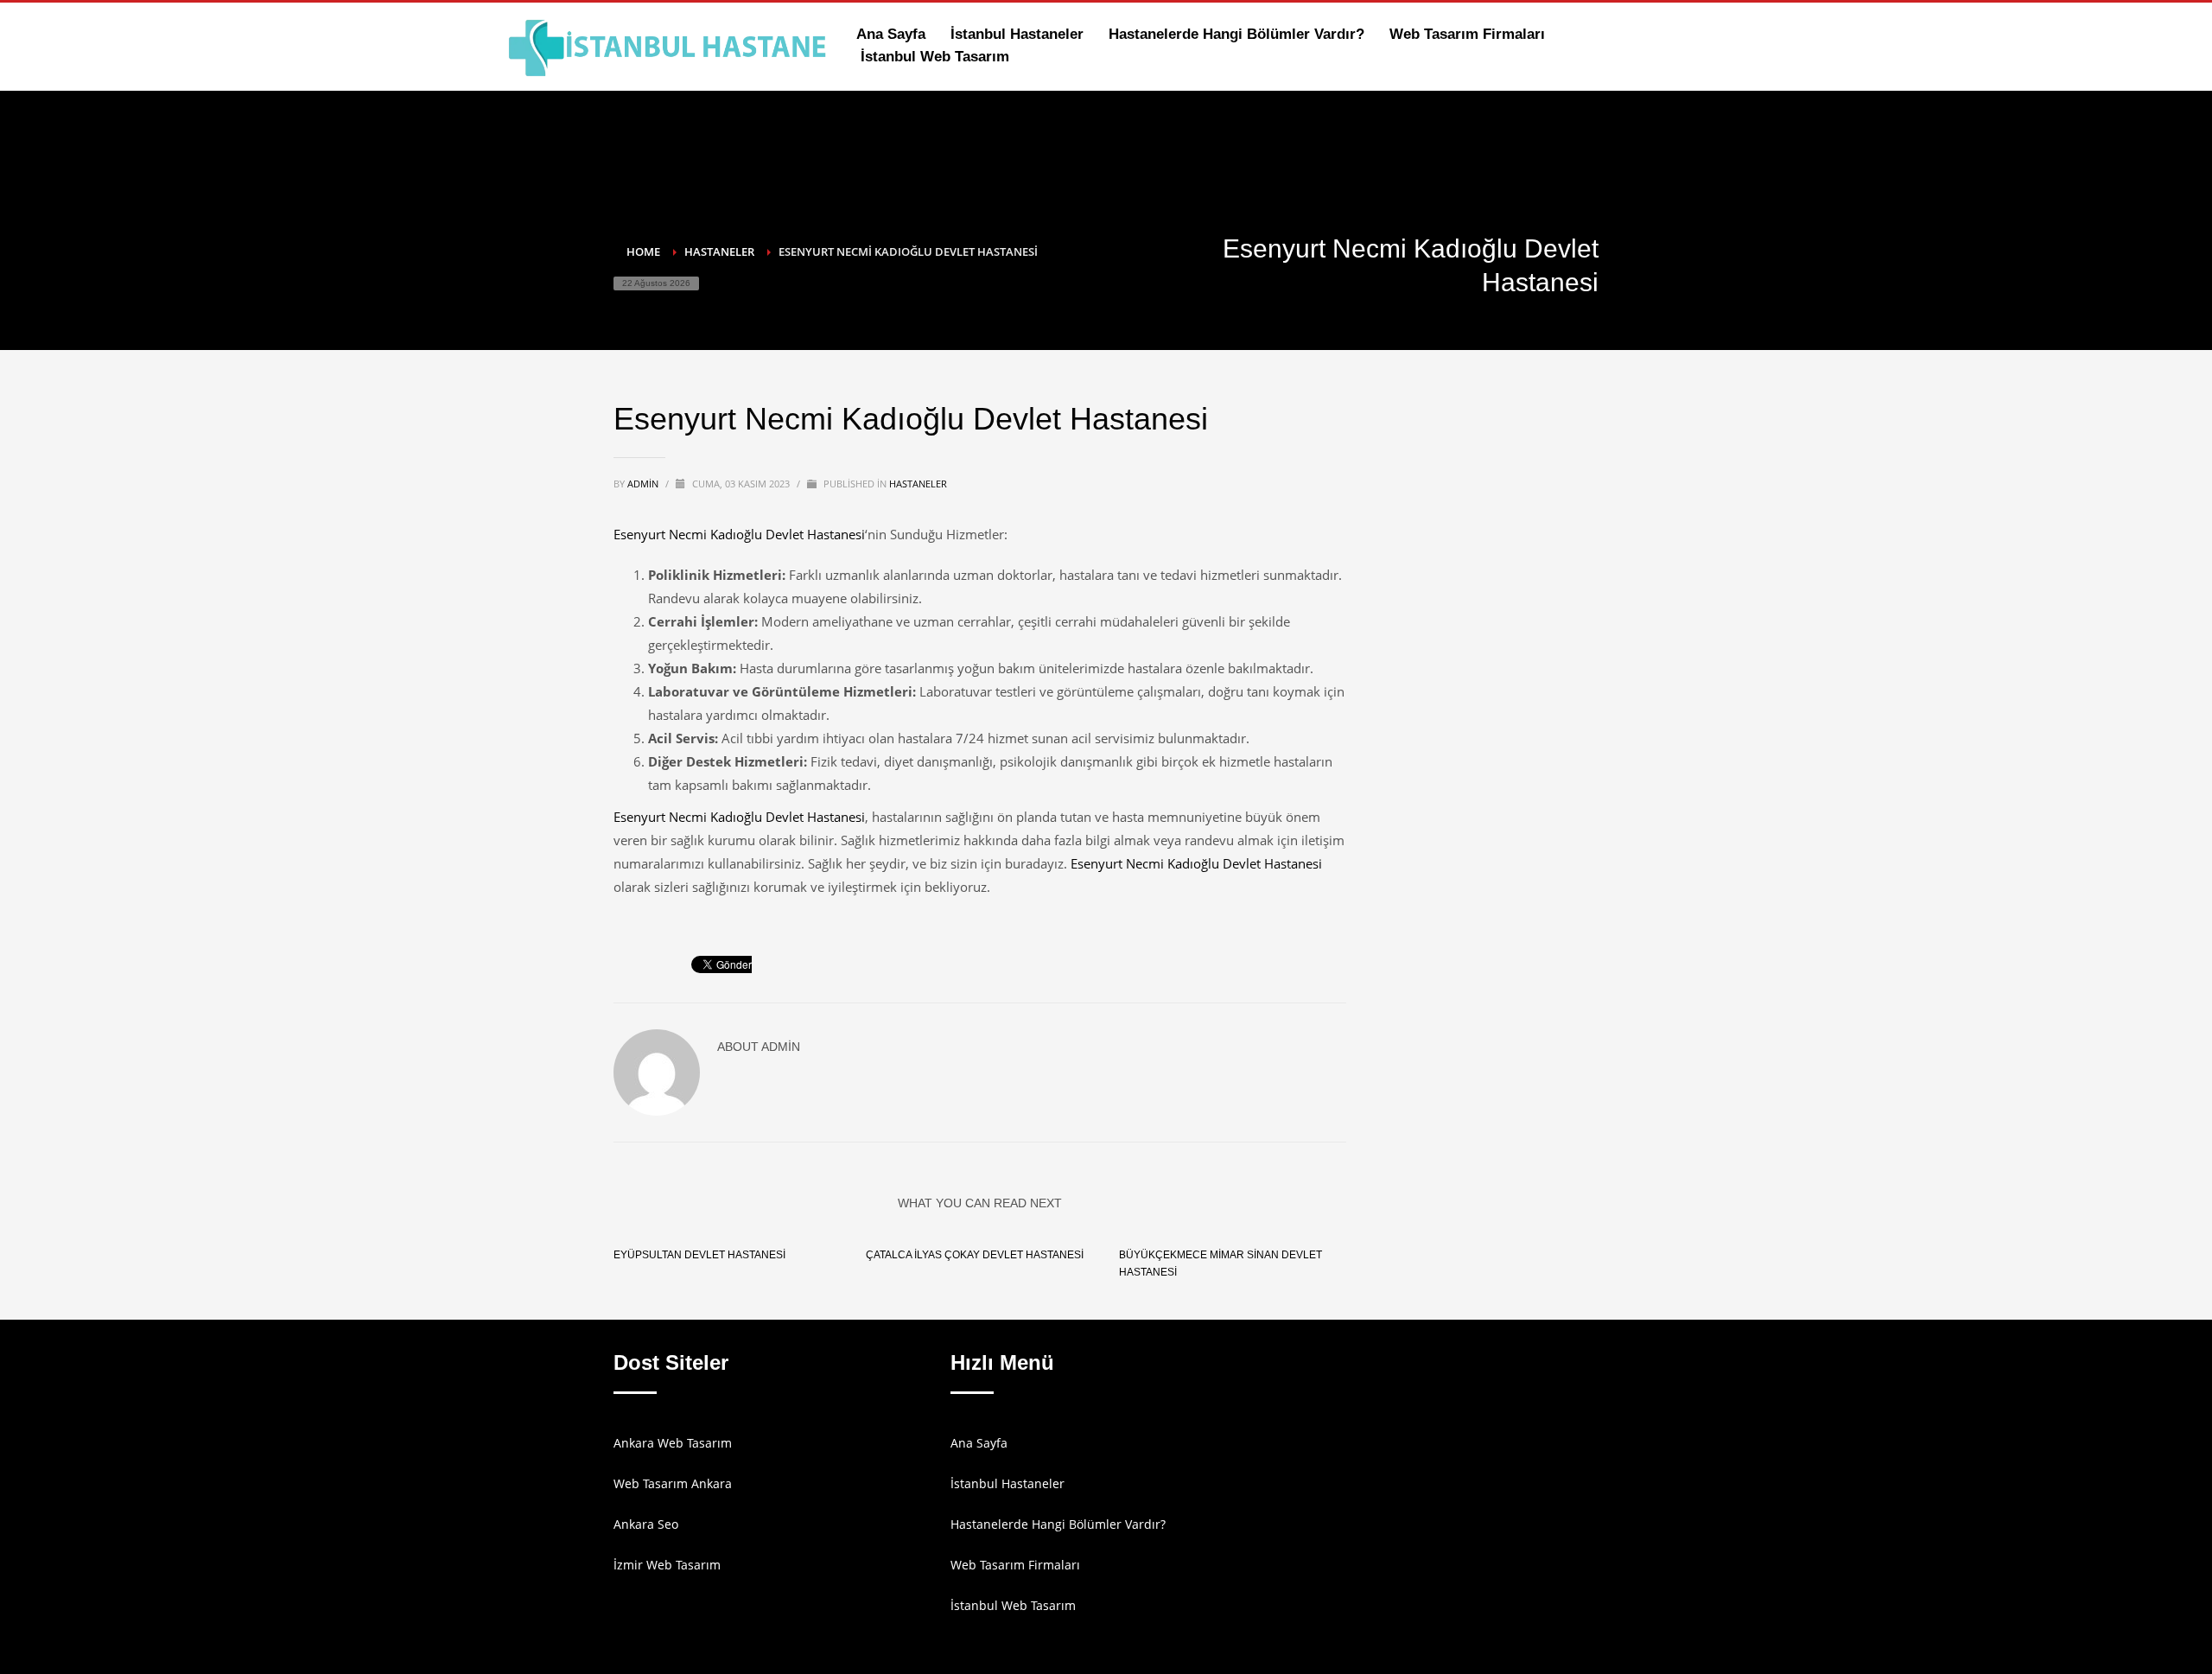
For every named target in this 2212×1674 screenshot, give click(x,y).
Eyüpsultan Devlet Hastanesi (699, 1255)
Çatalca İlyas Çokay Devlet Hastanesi (975, 1255)
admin (644, 484)
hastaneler (918, 484)
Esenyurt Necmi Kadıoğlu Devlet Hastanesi (739, 534)
